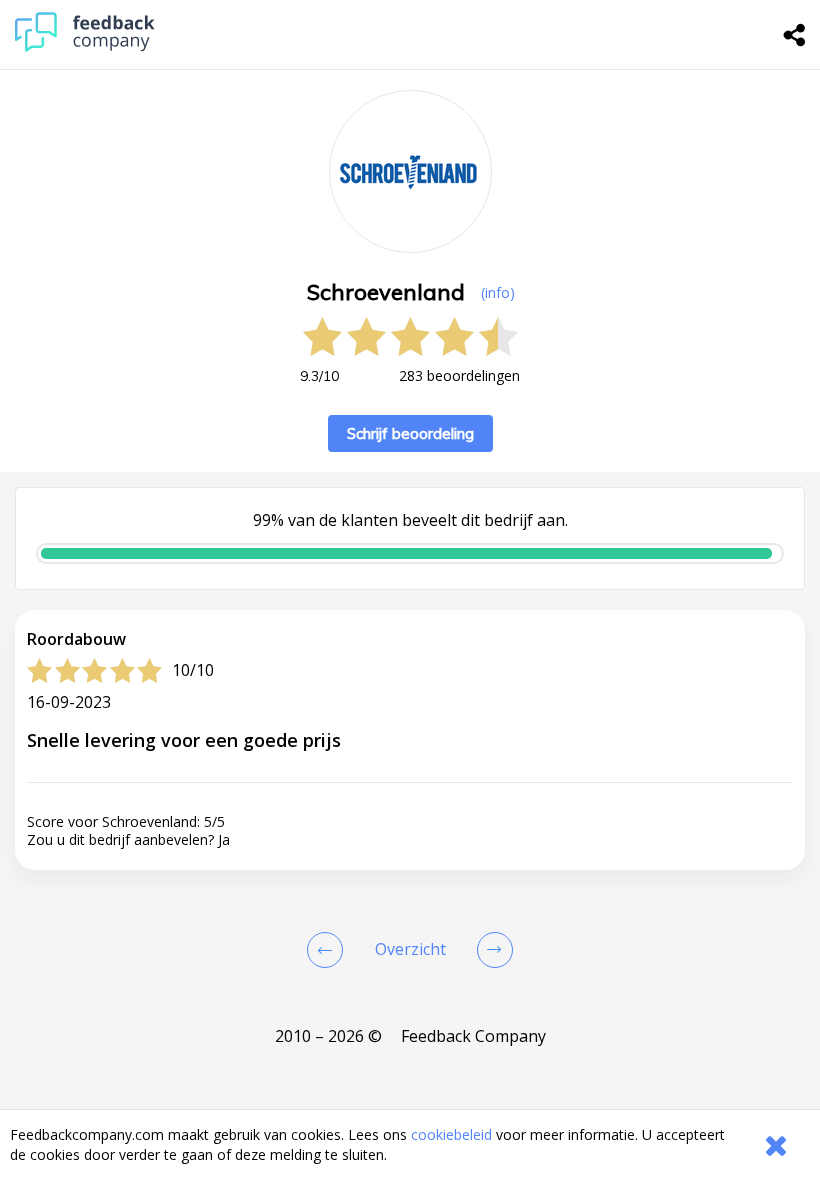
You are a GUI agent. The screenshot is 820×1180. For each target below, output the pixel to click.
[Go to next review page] (491, 950)
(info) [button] (498, 292)
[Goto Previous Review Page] (329, 950)
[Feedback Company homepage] (85, 46)
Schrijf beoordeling (410, 433)
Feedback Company (473, 1036)
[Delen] (795, 35)
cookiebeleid (451, 1134)
